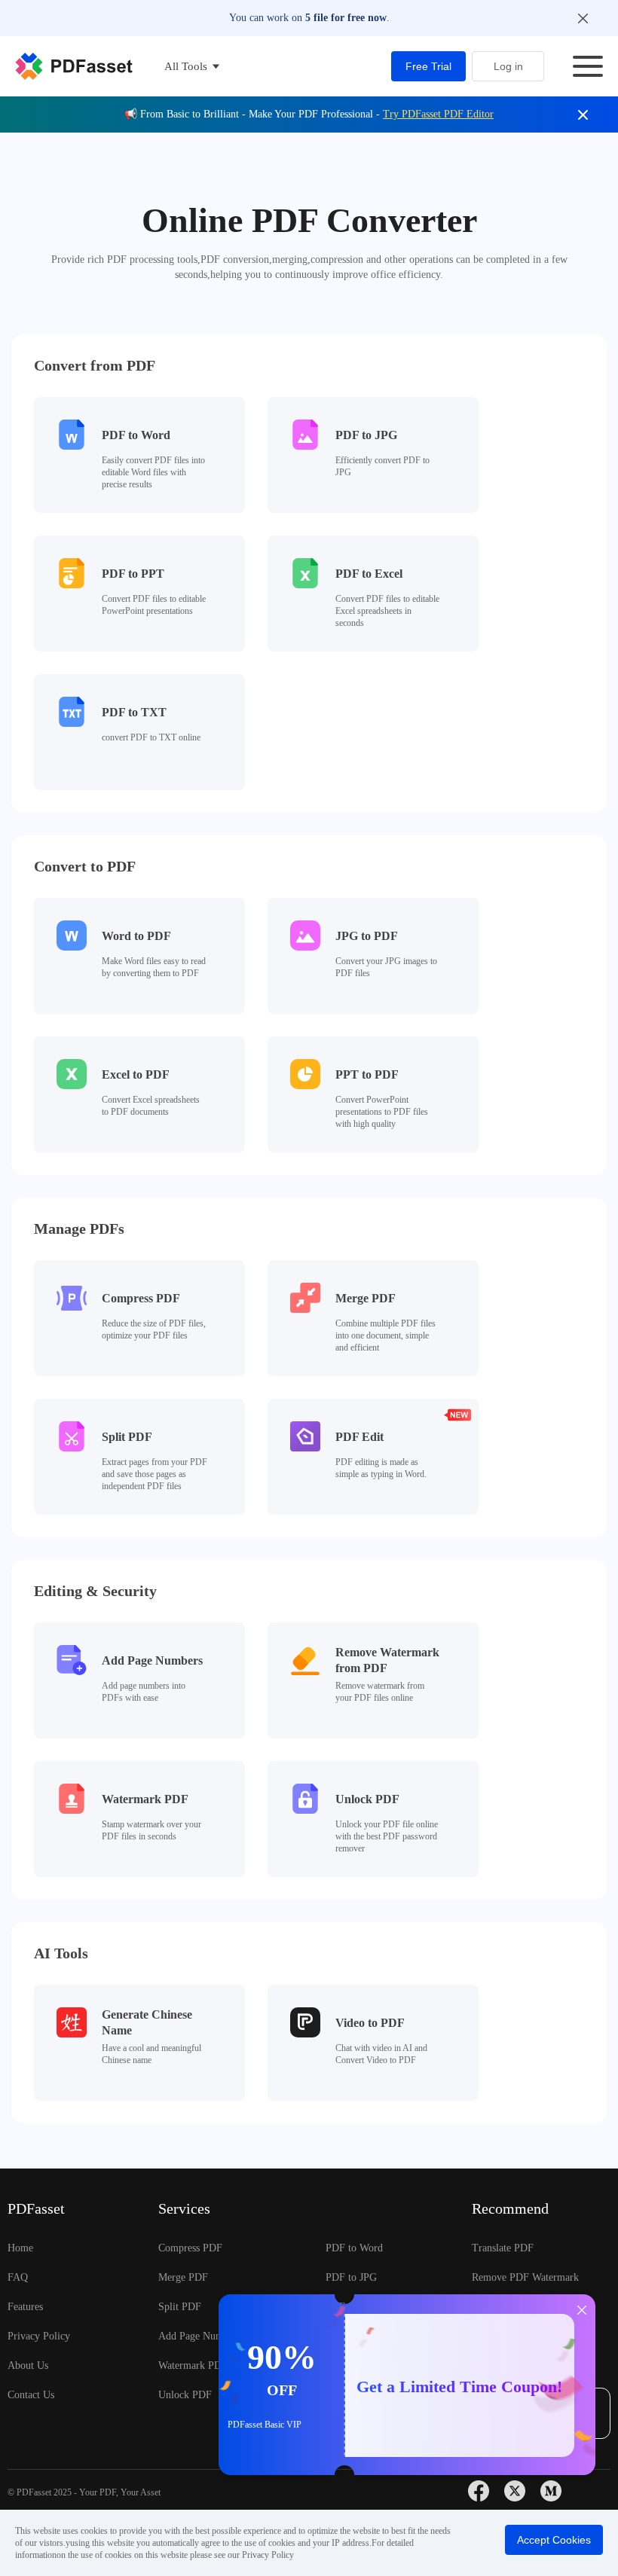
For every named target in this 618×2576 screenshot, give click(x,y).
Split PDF (180, 2307)
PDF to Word (354, 2248)
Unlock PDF (185, 2395)
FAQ (18, 2277)
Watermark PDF (193, 2365)
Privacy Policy (39, 2336)
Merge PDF (183, 2277)
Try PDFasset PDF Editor (438, 114)
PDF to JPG (351, 2277)
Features (25, 2307)
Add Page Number (198, 2336)
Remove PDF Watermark (525, 2277)
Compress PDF (190, 2248)
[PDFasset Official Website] (74, 66)
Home (20, 2248)
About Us (28, 2365)
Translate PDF (503, 2248)
